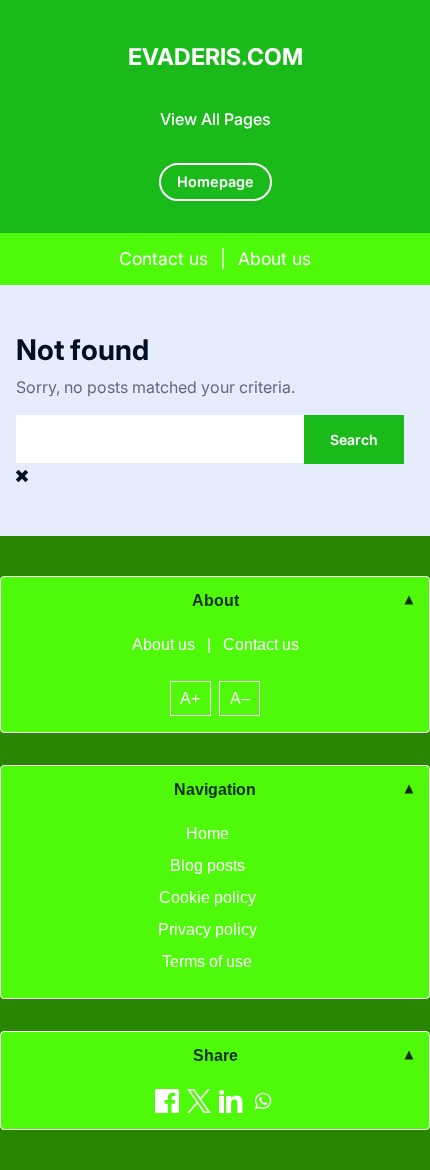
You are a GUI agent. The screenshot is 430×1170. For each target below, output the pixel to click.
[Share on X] (199, 1100)
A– (240, 698)
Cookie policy (207, 897)
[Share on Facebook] (167, 1100)
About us (274, 258)
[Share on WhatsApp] (263, 1100)
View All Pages (215, 119)
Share (215, 1055)
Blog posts (207, 865)
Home (207, 833)
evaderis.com (215, 57)
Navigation (215, 789)
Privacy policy (207, 929)
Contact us (163, 258)
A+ (190, 698)
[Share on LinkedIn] (231, 1100)
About (215, 600)
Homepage (215, 181)
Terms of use (207, 961)
